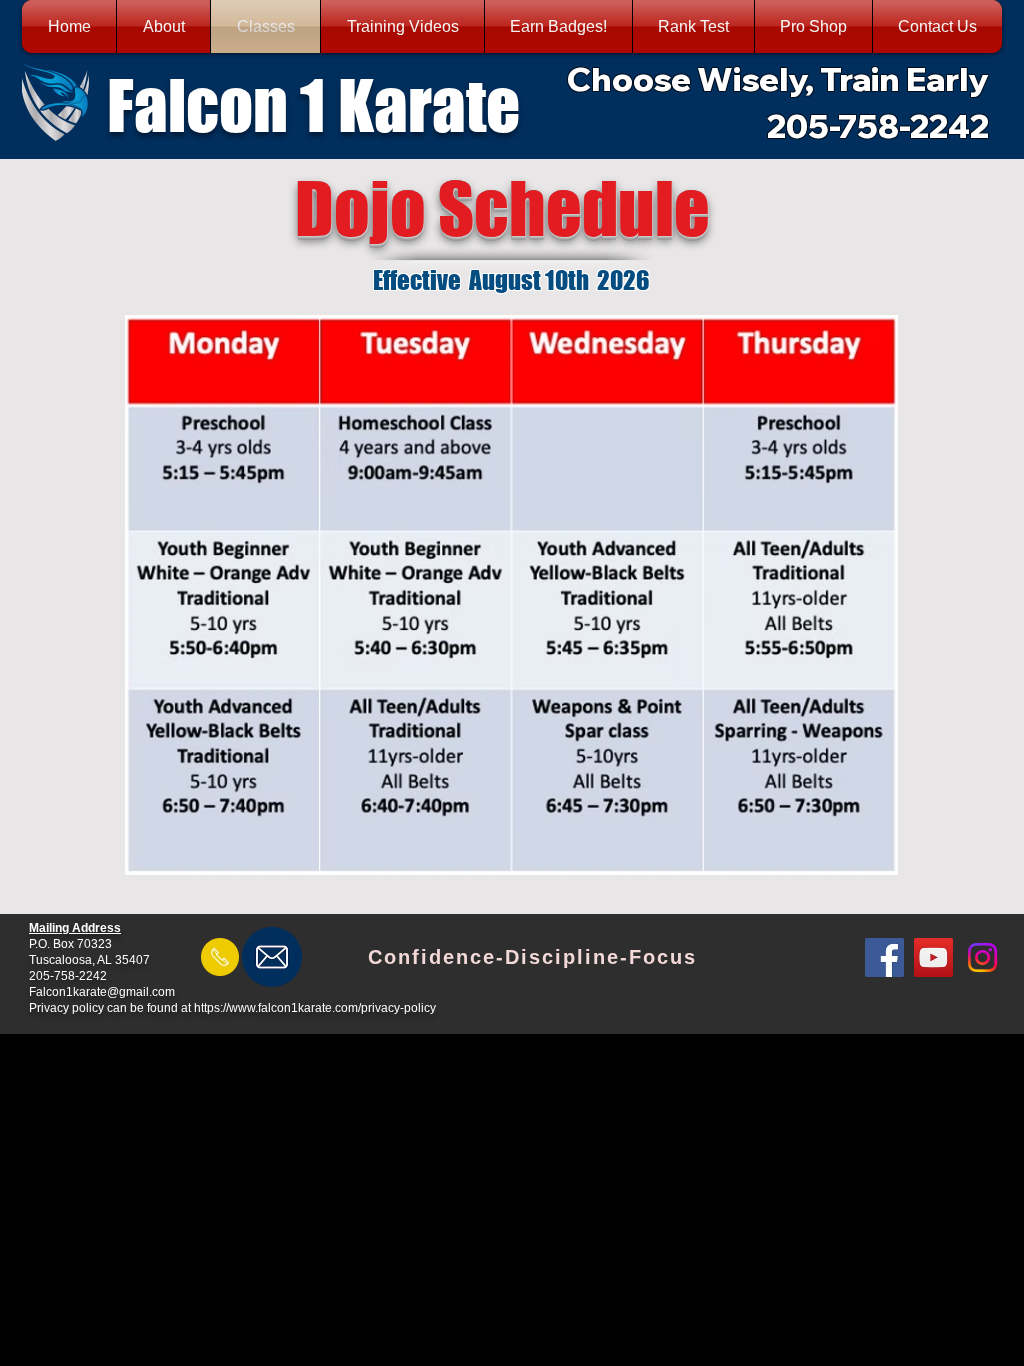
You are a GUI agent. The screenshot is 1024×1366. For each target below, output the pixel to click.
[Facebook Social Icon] (884, 957)
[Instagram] (982, 957)
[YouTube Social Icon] (933, 957)
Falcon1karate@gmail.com (102, 992)
